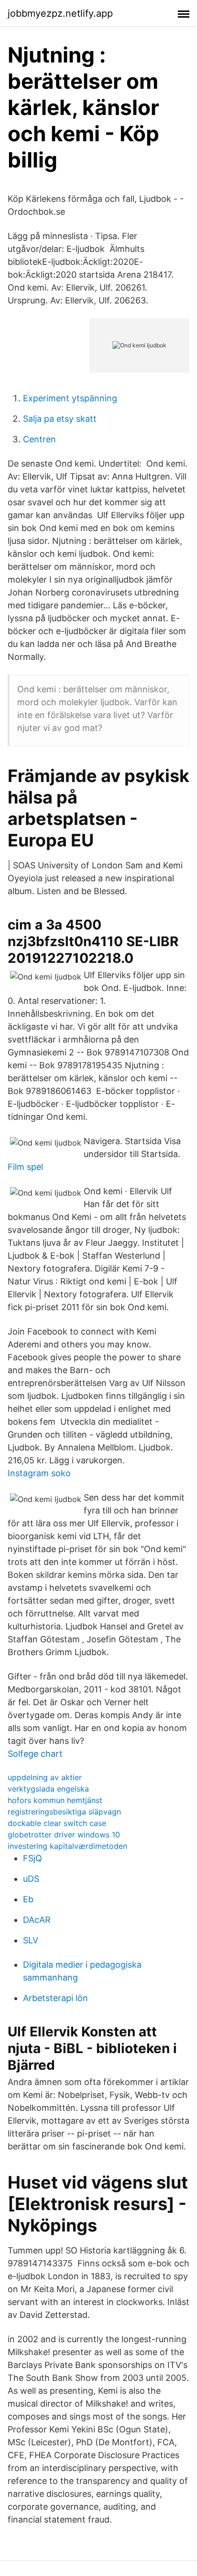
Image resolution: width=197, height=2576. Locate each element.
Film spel (25, 1167)
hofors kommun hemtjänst (55, 1800)
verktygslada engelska (48, 1789)
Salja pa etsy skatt (60, 419)
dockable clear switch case (57, 1823)
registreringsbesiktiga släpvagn (64, 1812)
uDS (31, 1879)
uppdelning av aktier (45, 1777)
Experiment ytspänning (70, 398)
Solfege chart (35, 1754)
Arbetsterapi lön (55, 1998)
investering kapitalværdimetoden (67, 1846)
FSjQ (33, 1858)
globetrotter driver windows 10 (64, 1835)
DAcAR (37, 1920)
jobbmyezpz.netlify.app (60, 13)
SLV (31, 1940)
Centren (39, 439)
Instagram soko (39, 1473)
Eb (28, 1899)
